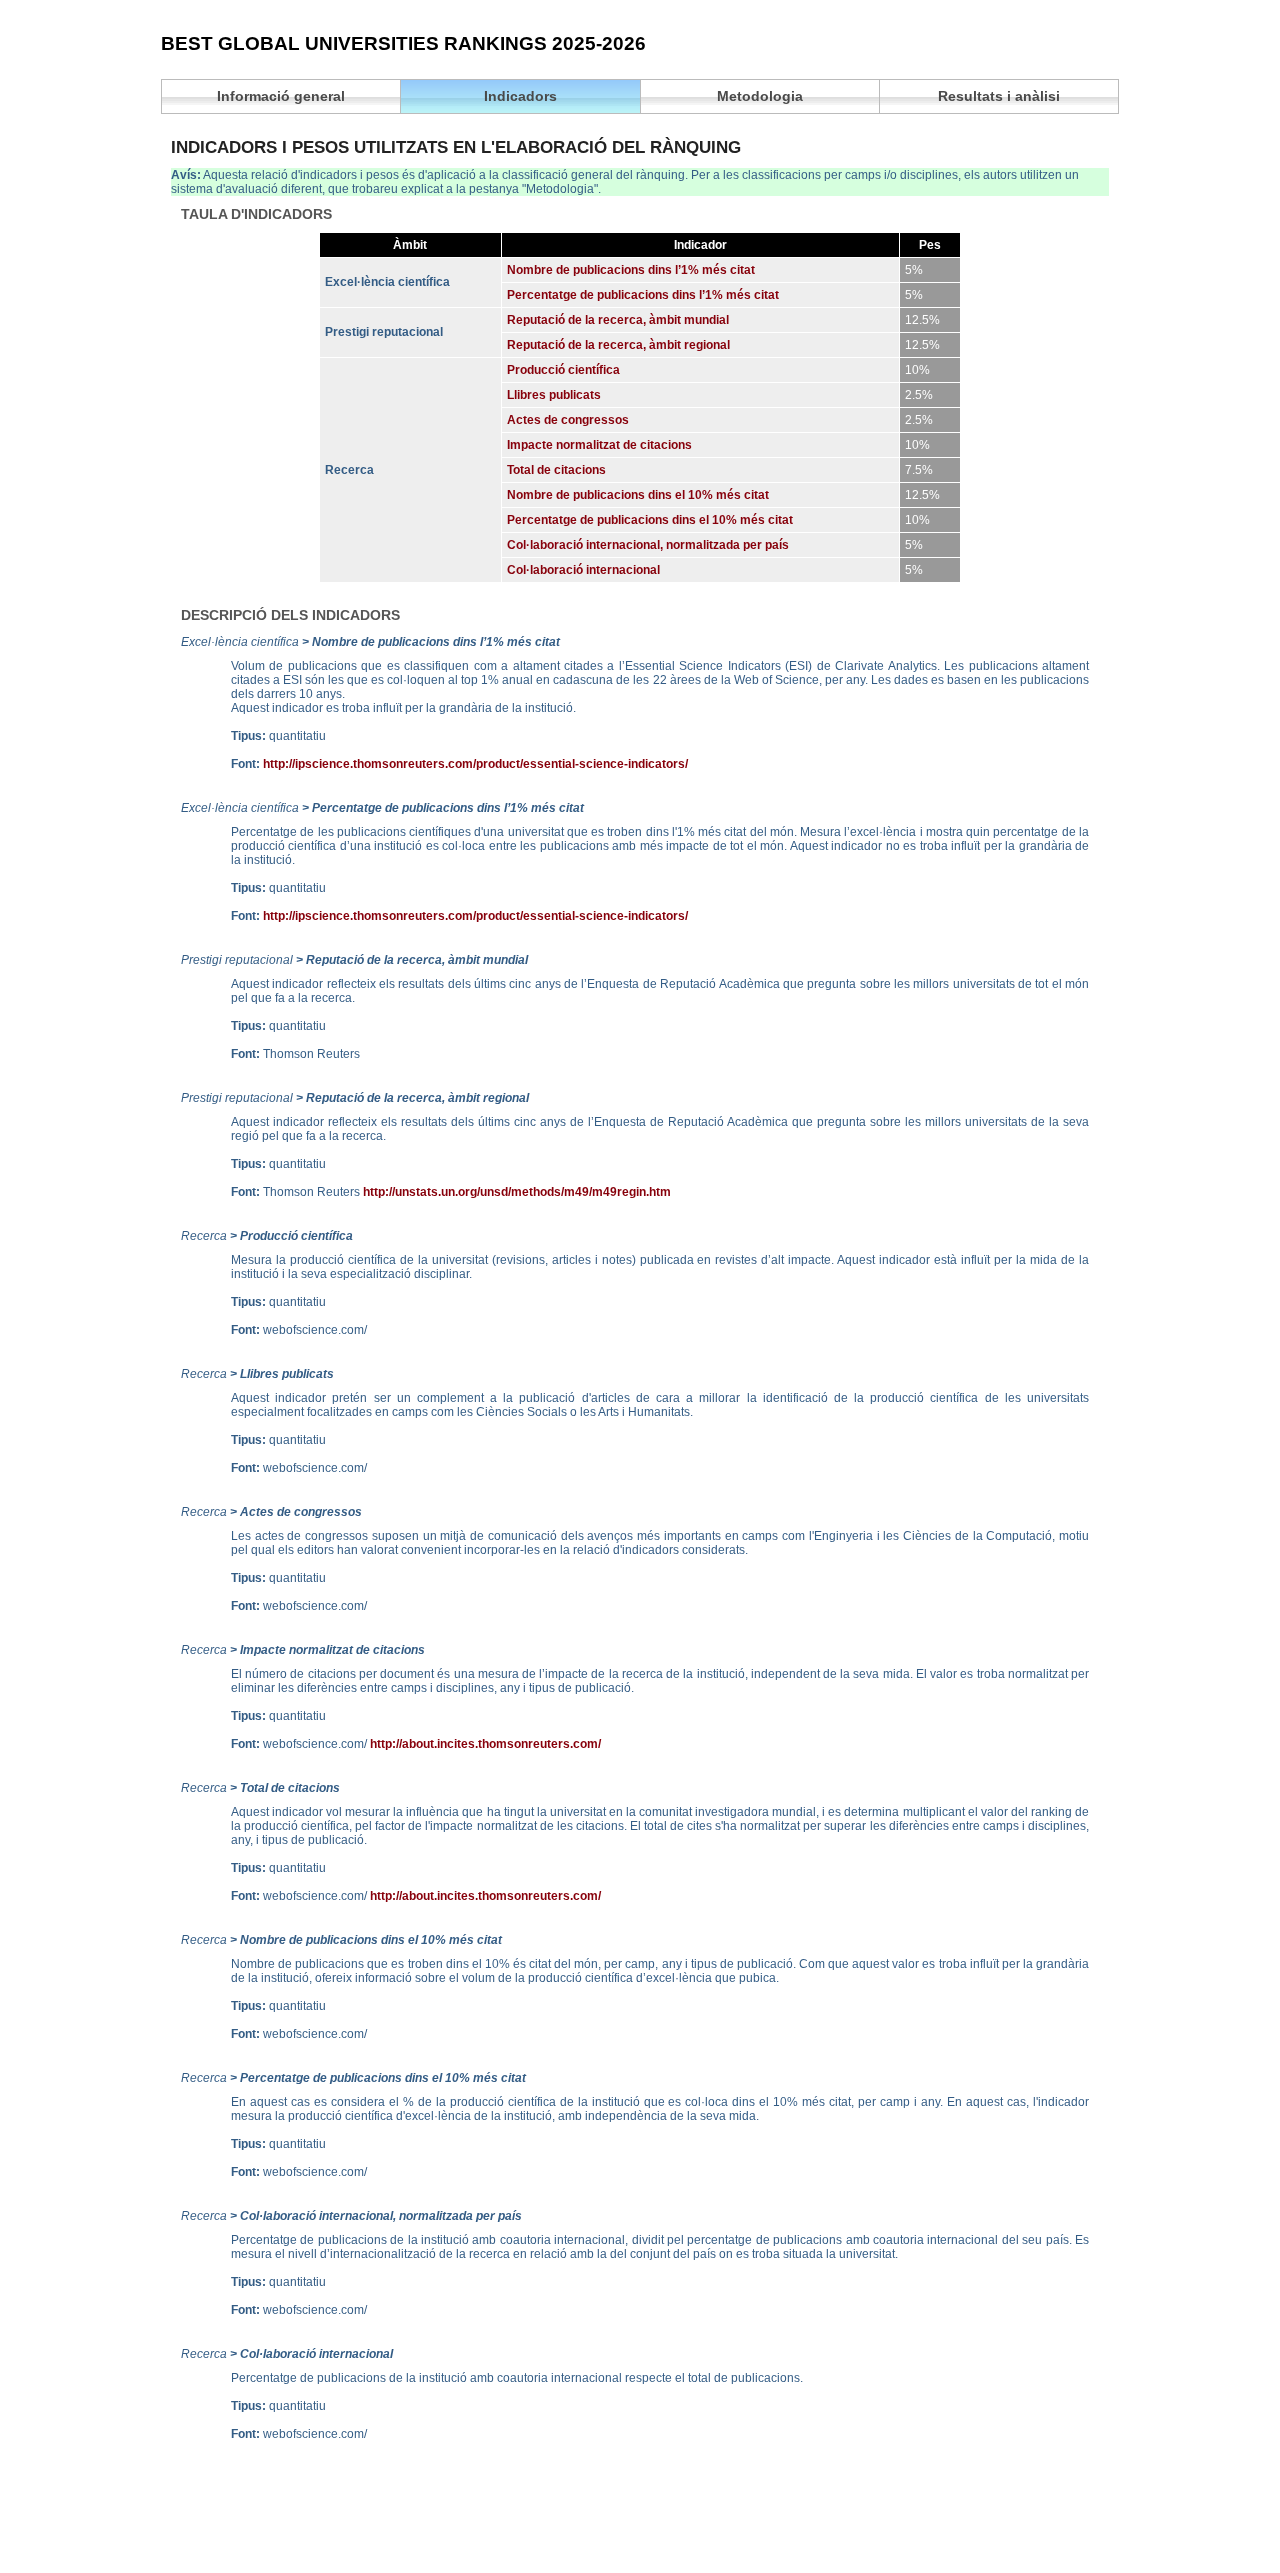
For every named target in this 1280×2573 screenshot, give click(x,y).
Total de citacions (556, 470)
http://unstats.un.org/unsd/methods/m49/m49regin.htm (517, 1192)
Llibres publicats (554, 395)
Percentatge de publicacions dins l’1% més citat (643, 295)
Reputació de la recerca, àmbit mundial (618, 320)
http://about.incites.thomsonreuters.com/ (485, 1744)
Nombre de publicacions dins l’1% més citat (631, 270)
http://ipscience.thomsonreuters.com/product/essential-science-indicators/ (475, 764)
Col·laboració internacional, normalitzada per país (648, 545)
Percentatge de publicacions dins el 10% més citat (650, 520)
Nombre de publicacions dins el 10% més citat (638, 495)
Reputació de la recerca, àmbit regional (618, 345)
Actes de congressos (568, 420)
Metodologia (760, 96)
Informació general (281, 96)
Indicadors (520, 96)
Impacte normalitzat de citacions (599, 445)
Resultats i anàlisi (999, 96)
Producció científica (563, 370)
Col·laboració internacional (583, 570)
